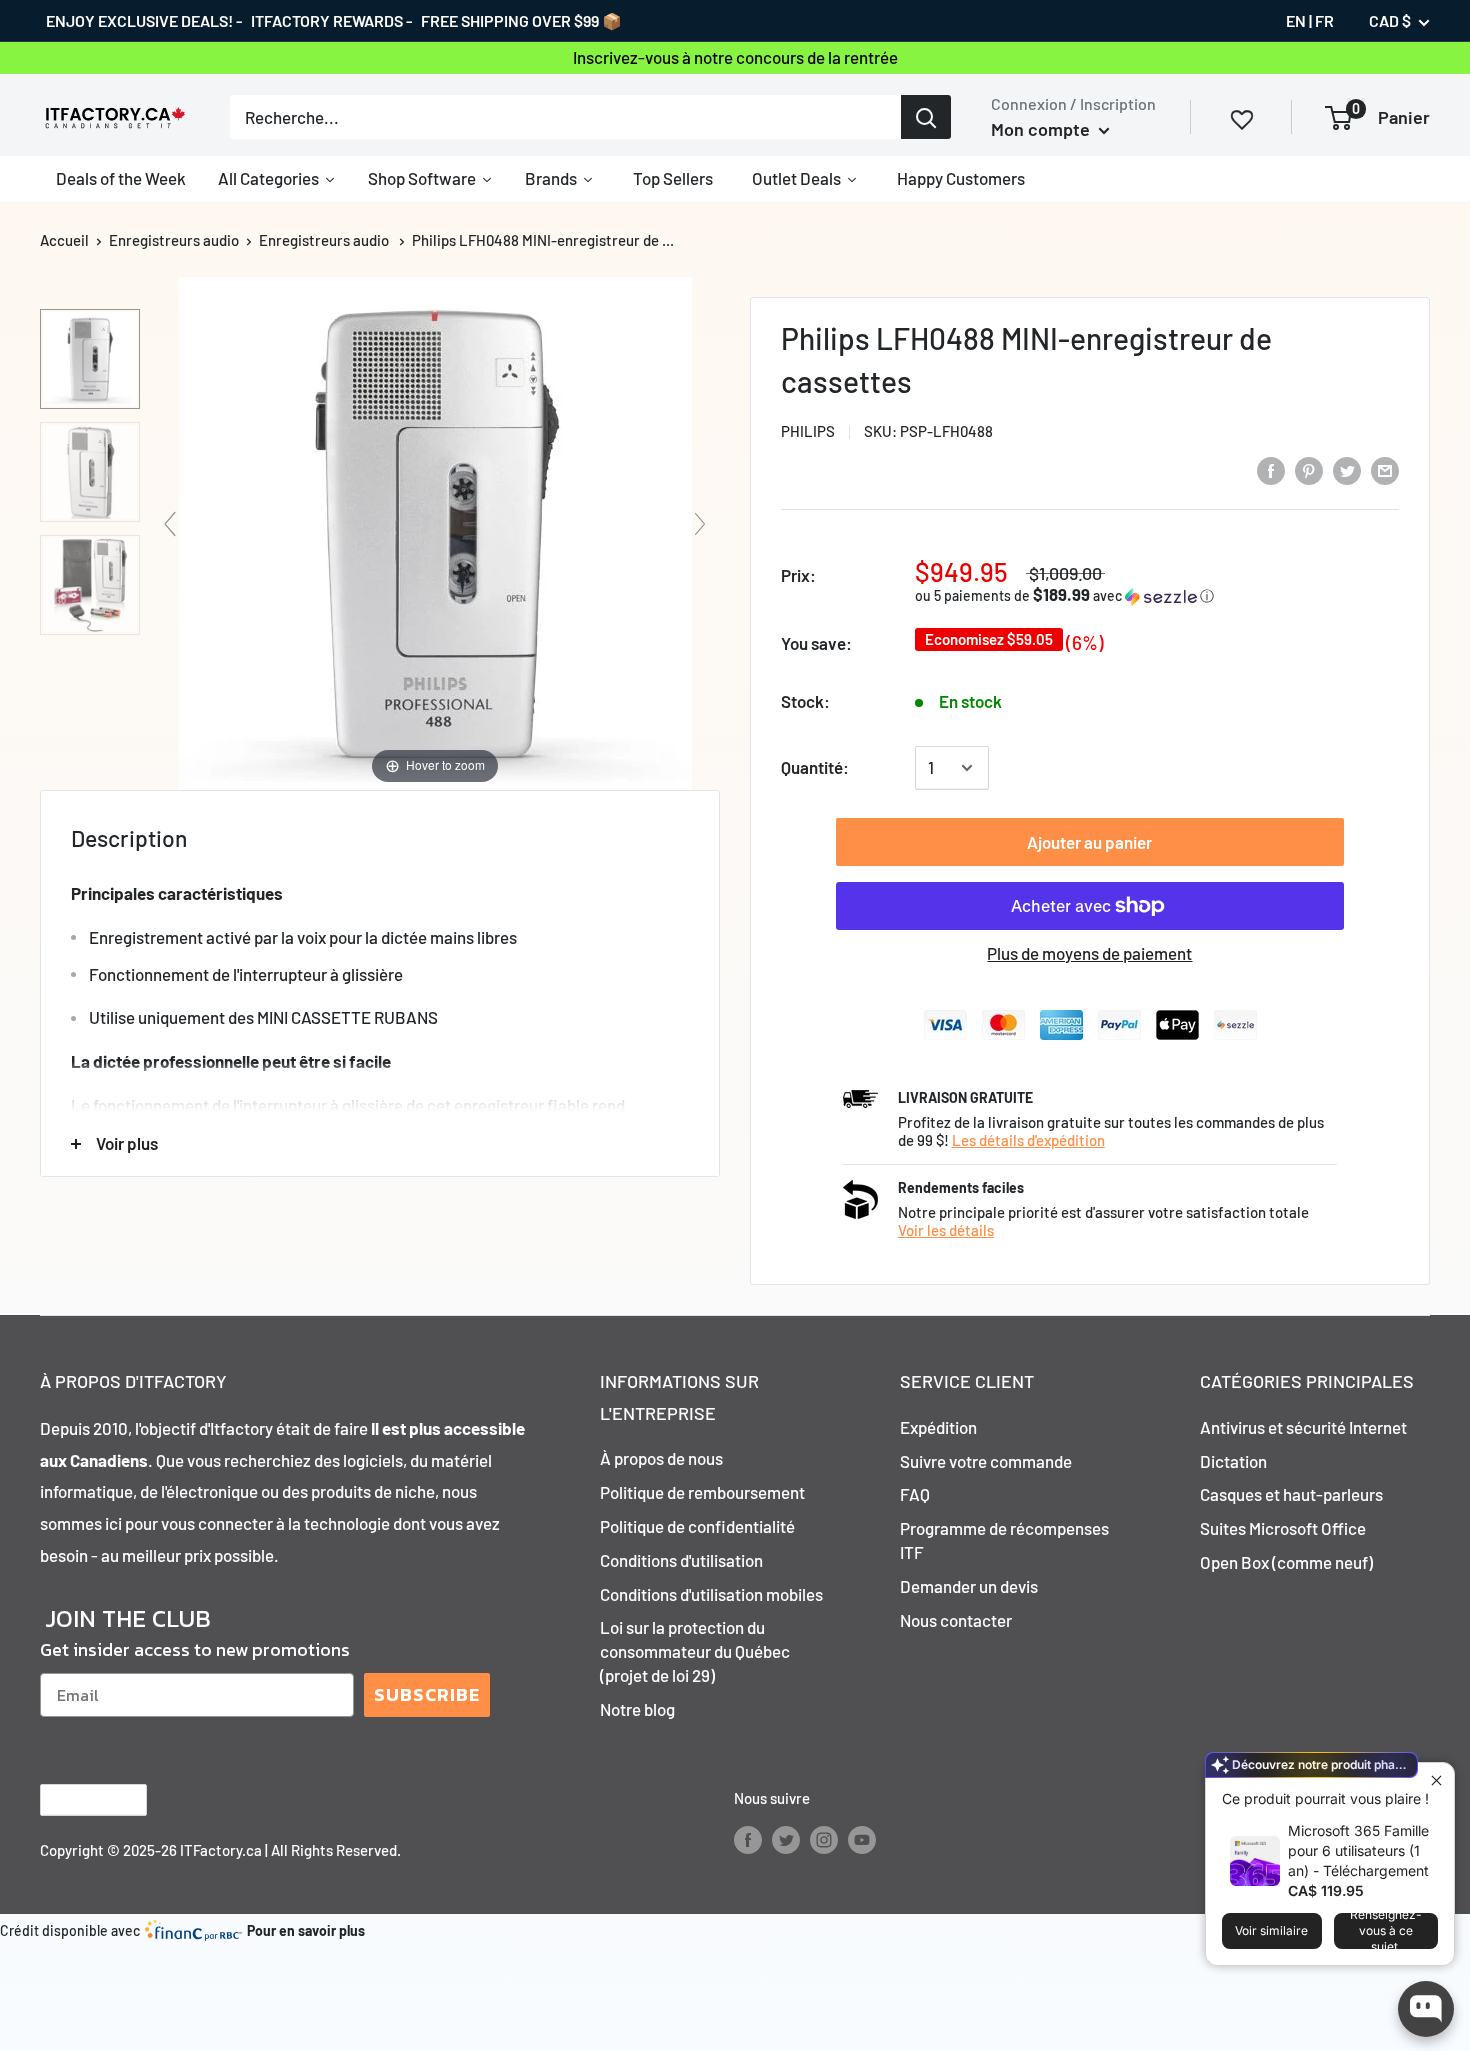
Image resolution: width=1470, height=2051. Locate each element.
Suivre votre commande (986, 1461)
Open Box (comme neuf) (1286, 1562)
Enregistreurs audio (174, 240)
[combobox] (565, 117)
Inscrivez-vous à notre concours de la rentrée (735, 57)
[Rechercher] (926, 117)
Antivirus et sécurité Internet (1303, 1427)
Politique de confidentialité (697, 1526)
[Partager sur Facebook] (1271, 469)
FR (1324, 20)
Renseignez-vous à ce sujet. (1386, 1931)
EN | (1299, 20)
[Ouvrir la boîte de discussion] (1426, 2009)
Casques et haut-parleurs (1291, 1494)
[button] (1085, 595)
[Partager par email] (1385, 469)
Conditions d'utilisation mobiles (711, 1594)
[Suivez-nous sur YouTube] (862, 1839)
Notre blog (637, 1709)
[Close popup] (1436, 1780)
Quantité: (815, 767)
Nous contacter (956, 1620)
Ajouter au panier (1089, 842)
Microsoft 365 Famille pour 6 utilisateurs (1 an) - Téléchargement (1358, 1850)
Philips (808, 431)
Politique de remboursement (702, 1492)
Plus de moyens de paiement (1089, 953)
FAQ (915, 1494)
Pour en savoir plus (306, 1930)
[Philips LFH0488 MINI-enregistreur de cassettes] (90, 358)
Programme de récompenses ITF (1004, 1540)
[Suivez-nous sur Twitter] (786, 1839)
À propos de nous (661, 1458)
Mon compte (1042, 129)
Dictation (1233, 1461)
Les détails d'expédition (1028, 1140)
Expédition (938, 1427)
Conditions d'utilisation (681, 1560)
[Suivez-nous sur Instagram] (824, 1839)
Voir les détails (946, 1230)
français (76, 1799)
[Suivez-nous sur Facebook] (748, 1839)
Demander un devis (969, 1586)
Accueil (64, 240)
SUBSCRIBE (427, 1694)
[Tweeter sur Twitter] (1347, 469)
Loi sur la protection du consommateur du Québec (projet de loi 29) (695, 1651)
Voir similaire (1271, 1930)
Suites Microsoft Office (1283, 1528)
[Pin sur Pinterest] (1309, 469)
